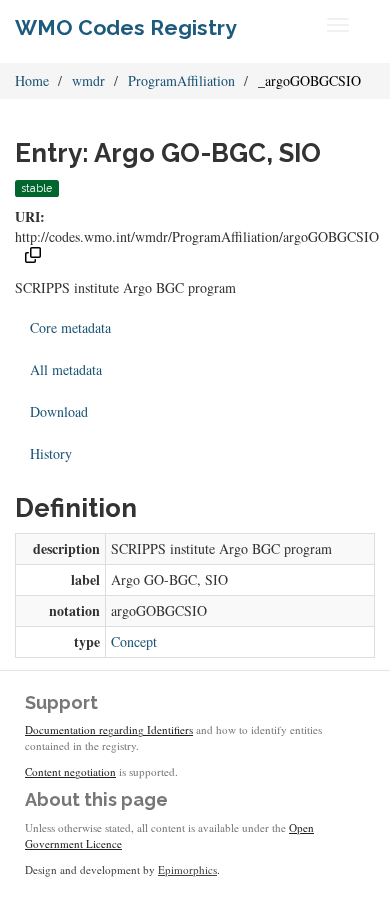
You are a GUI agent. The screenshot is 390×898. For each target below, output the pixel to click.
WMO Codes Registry (126, 27)
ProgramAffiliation (181, 80)
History (51, 453)
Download (59, 411)
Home (32, 80)
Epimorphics (187, 869)
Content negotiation (70, 771)
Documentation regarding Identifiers (109, 729)
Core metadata (70, 327)
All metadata (66, 369)
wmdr (88, 80)
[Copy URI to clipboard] (33, 257)
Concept (134, 641)
